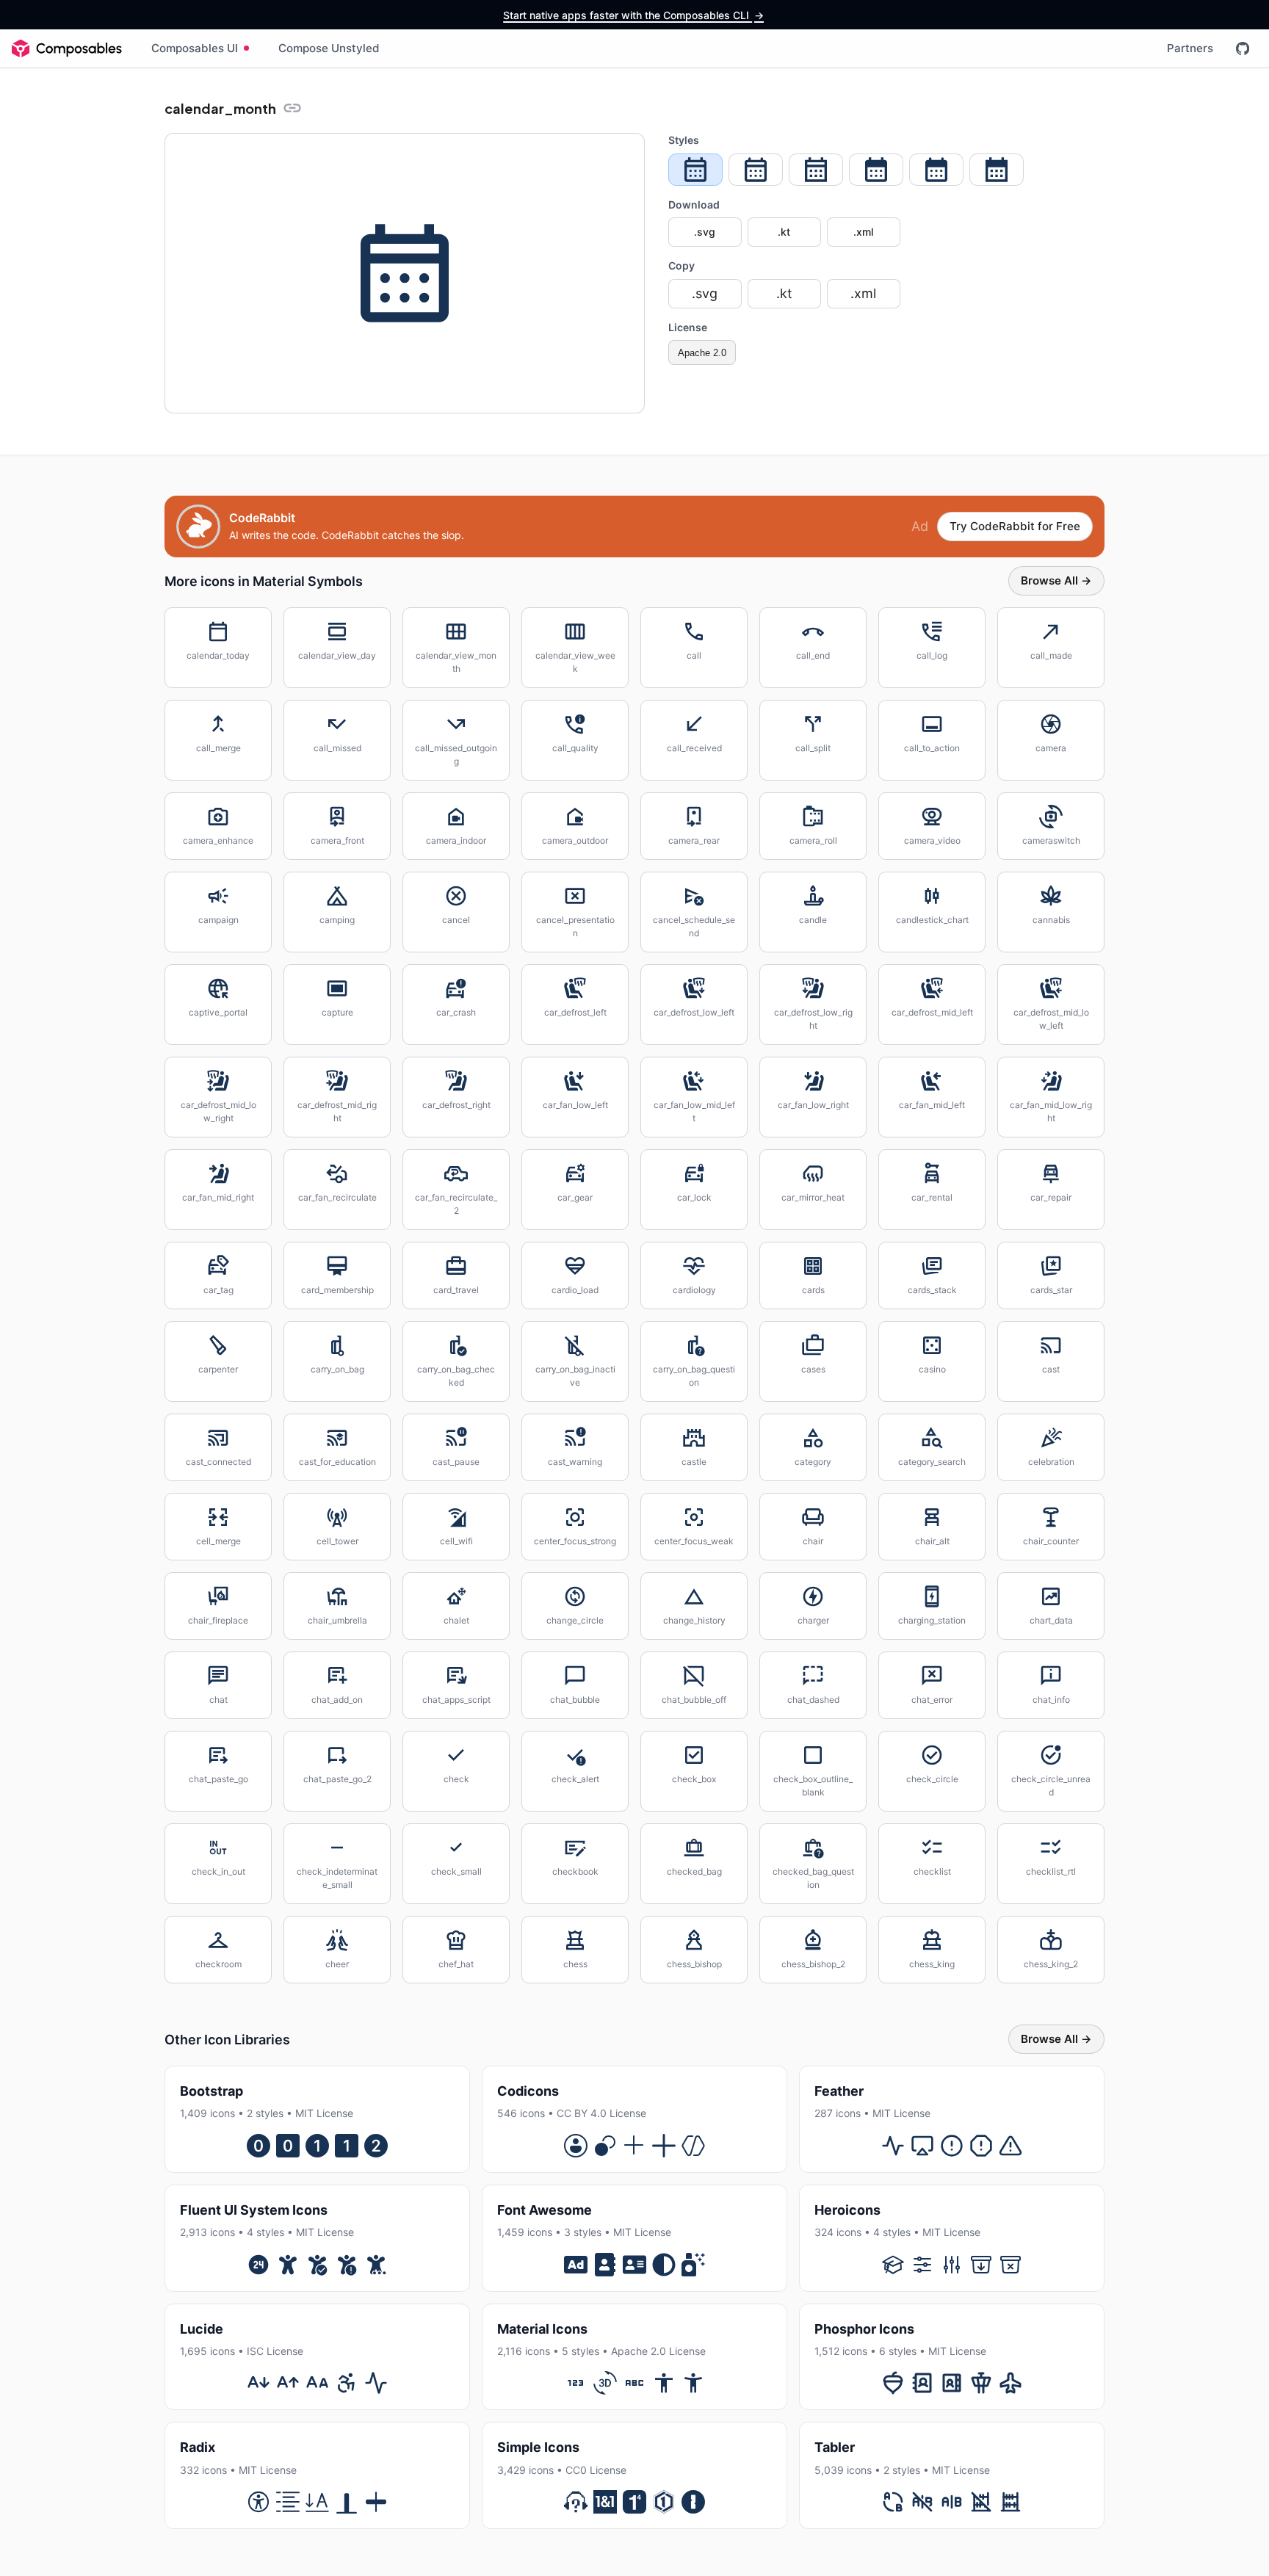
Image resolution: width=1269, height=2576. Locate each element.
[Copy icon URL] (292, 108)
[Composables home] (67, 48)
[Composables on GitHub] (1243, 48)
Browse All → (1056, 580)
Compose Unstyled (329, 48)
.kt (784, 232)
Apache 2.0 (702, 353)
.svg (705, 232)
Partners (1190, 48)
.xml (863, 232)
